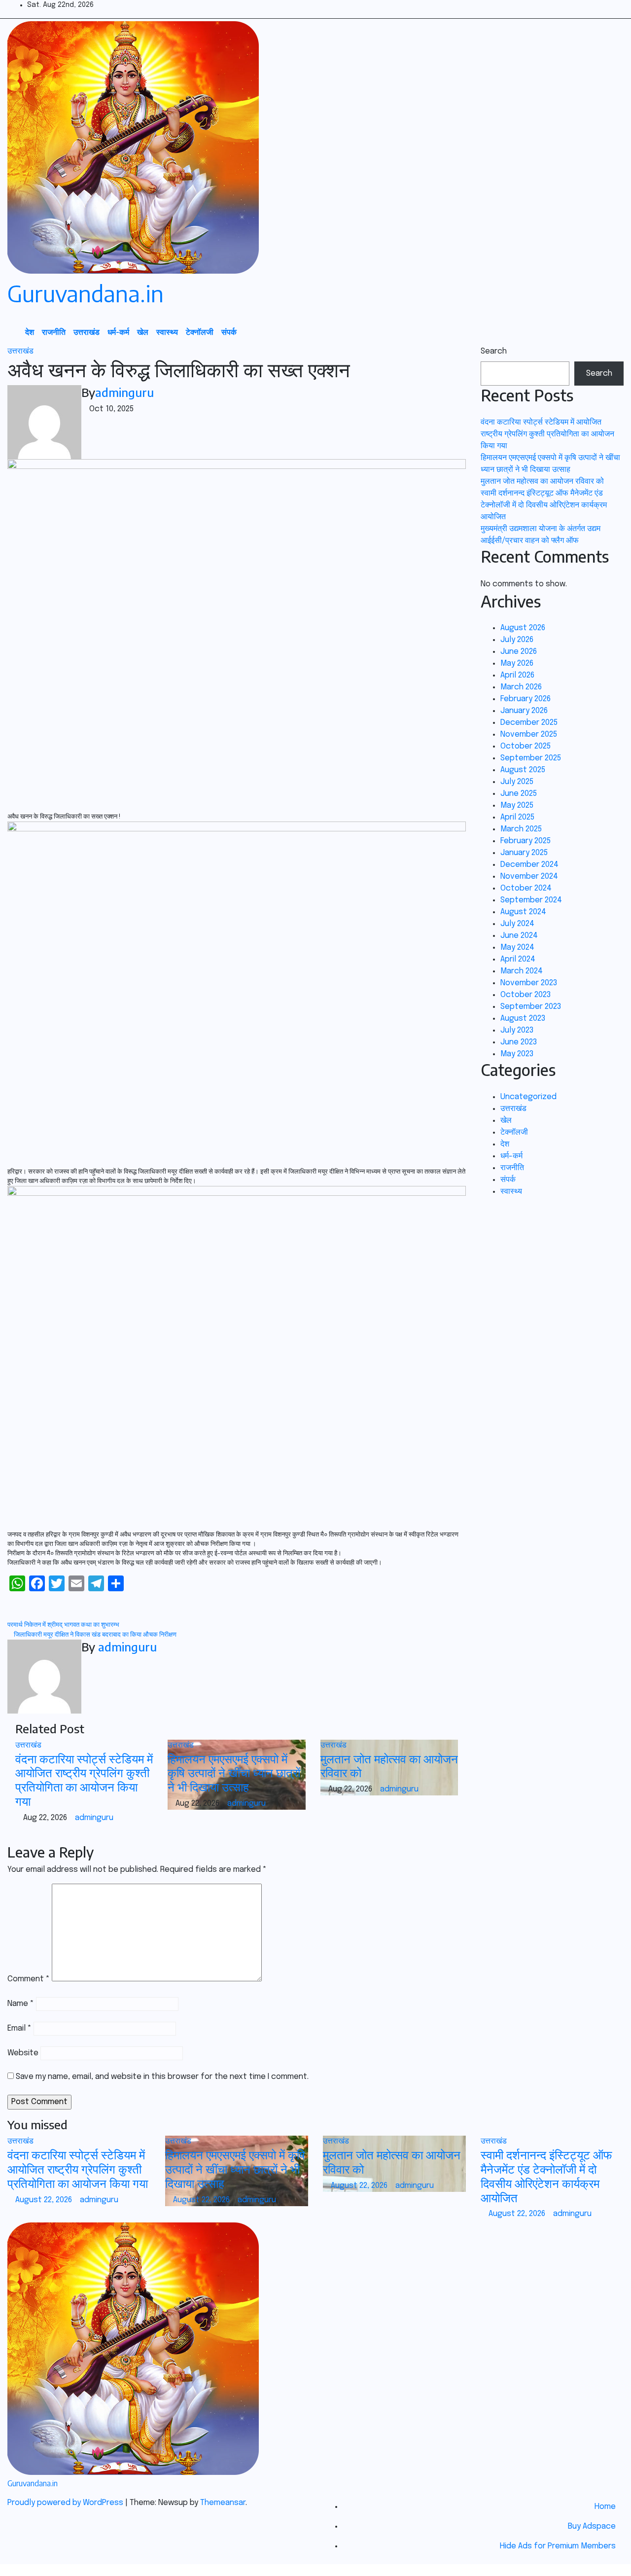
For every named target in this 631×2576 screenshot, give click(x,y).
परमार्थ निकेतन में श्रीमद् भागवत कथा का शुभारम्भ (64, 1625)
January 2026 (524, 711)
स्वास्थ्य (167, 332)
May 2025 (517, 805)
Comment (29, 1979)
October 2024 (526, 888)
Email (19, 2028)
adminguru (124, 392)
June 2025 (519, 794)
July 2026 (517, 640)
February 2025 (526, 841)
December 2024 (529, 865)
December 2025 (529, 723)
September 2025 (531, 758)
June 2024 (519, 936)
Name (21, 2004)
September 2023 (531, 1007)
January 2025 (524, 853)
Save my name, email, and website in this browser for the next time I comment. (162, 2077)
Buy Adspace (592, 2526)
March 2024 (522, 971)
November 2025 (529, 734)
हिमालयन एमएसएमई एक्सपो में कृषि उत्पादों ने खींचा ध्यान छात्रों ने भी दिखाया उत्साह (234, 1773)
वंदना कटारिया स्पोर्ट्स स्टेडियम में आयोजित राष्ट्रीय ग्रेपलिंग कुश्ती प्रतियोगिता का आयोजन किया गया (84, 1780)
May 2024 (517, 948)
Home (605, 2507)
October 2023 (526, 995)
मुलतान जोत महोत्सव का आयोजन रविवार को (389, 1766)
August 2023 (523, 1019)
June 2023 (519, 1042)
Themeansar (223, 2503)
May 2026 (517, 663)
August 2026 (523, 628)
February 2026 (526, 699)
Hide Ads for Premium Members (558, 2546)
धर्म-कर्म (118, 332)
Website (23, 2053)
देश (30, 332)
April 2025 (517, 817)
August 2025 (523, 770)
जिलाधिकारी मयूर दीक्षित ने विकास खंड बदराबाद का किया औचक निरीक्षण (94, 1635)
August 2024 (523, 912)
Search (494, 351)
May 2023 (517, 1054)
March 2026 (521, 687)
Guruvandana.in (86, 293)
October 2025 (526, 746)
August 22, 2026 (45, 2200)
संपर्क (229, 332)
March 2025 (521, 829)
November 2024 (529, 877)
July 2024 (517, 924)
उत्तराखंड (87, 332)
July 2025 (517, 782)
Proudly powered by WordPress (66, 2503)
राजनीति (54, 332)
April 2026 (517, 675)
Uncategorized (528, 1097)
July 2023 (517, 1030)
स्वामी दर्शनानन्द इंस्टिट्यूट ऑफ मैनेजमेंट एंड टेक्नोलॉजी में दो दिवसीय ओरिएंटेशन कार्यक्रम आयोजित (544, 505)
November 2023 (529, 983)
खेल (143, 332)
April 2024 (518, 959)
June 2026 (519, 652)
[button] (594, 332)
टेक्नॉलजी (200, 332)
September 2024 (531, 900)
